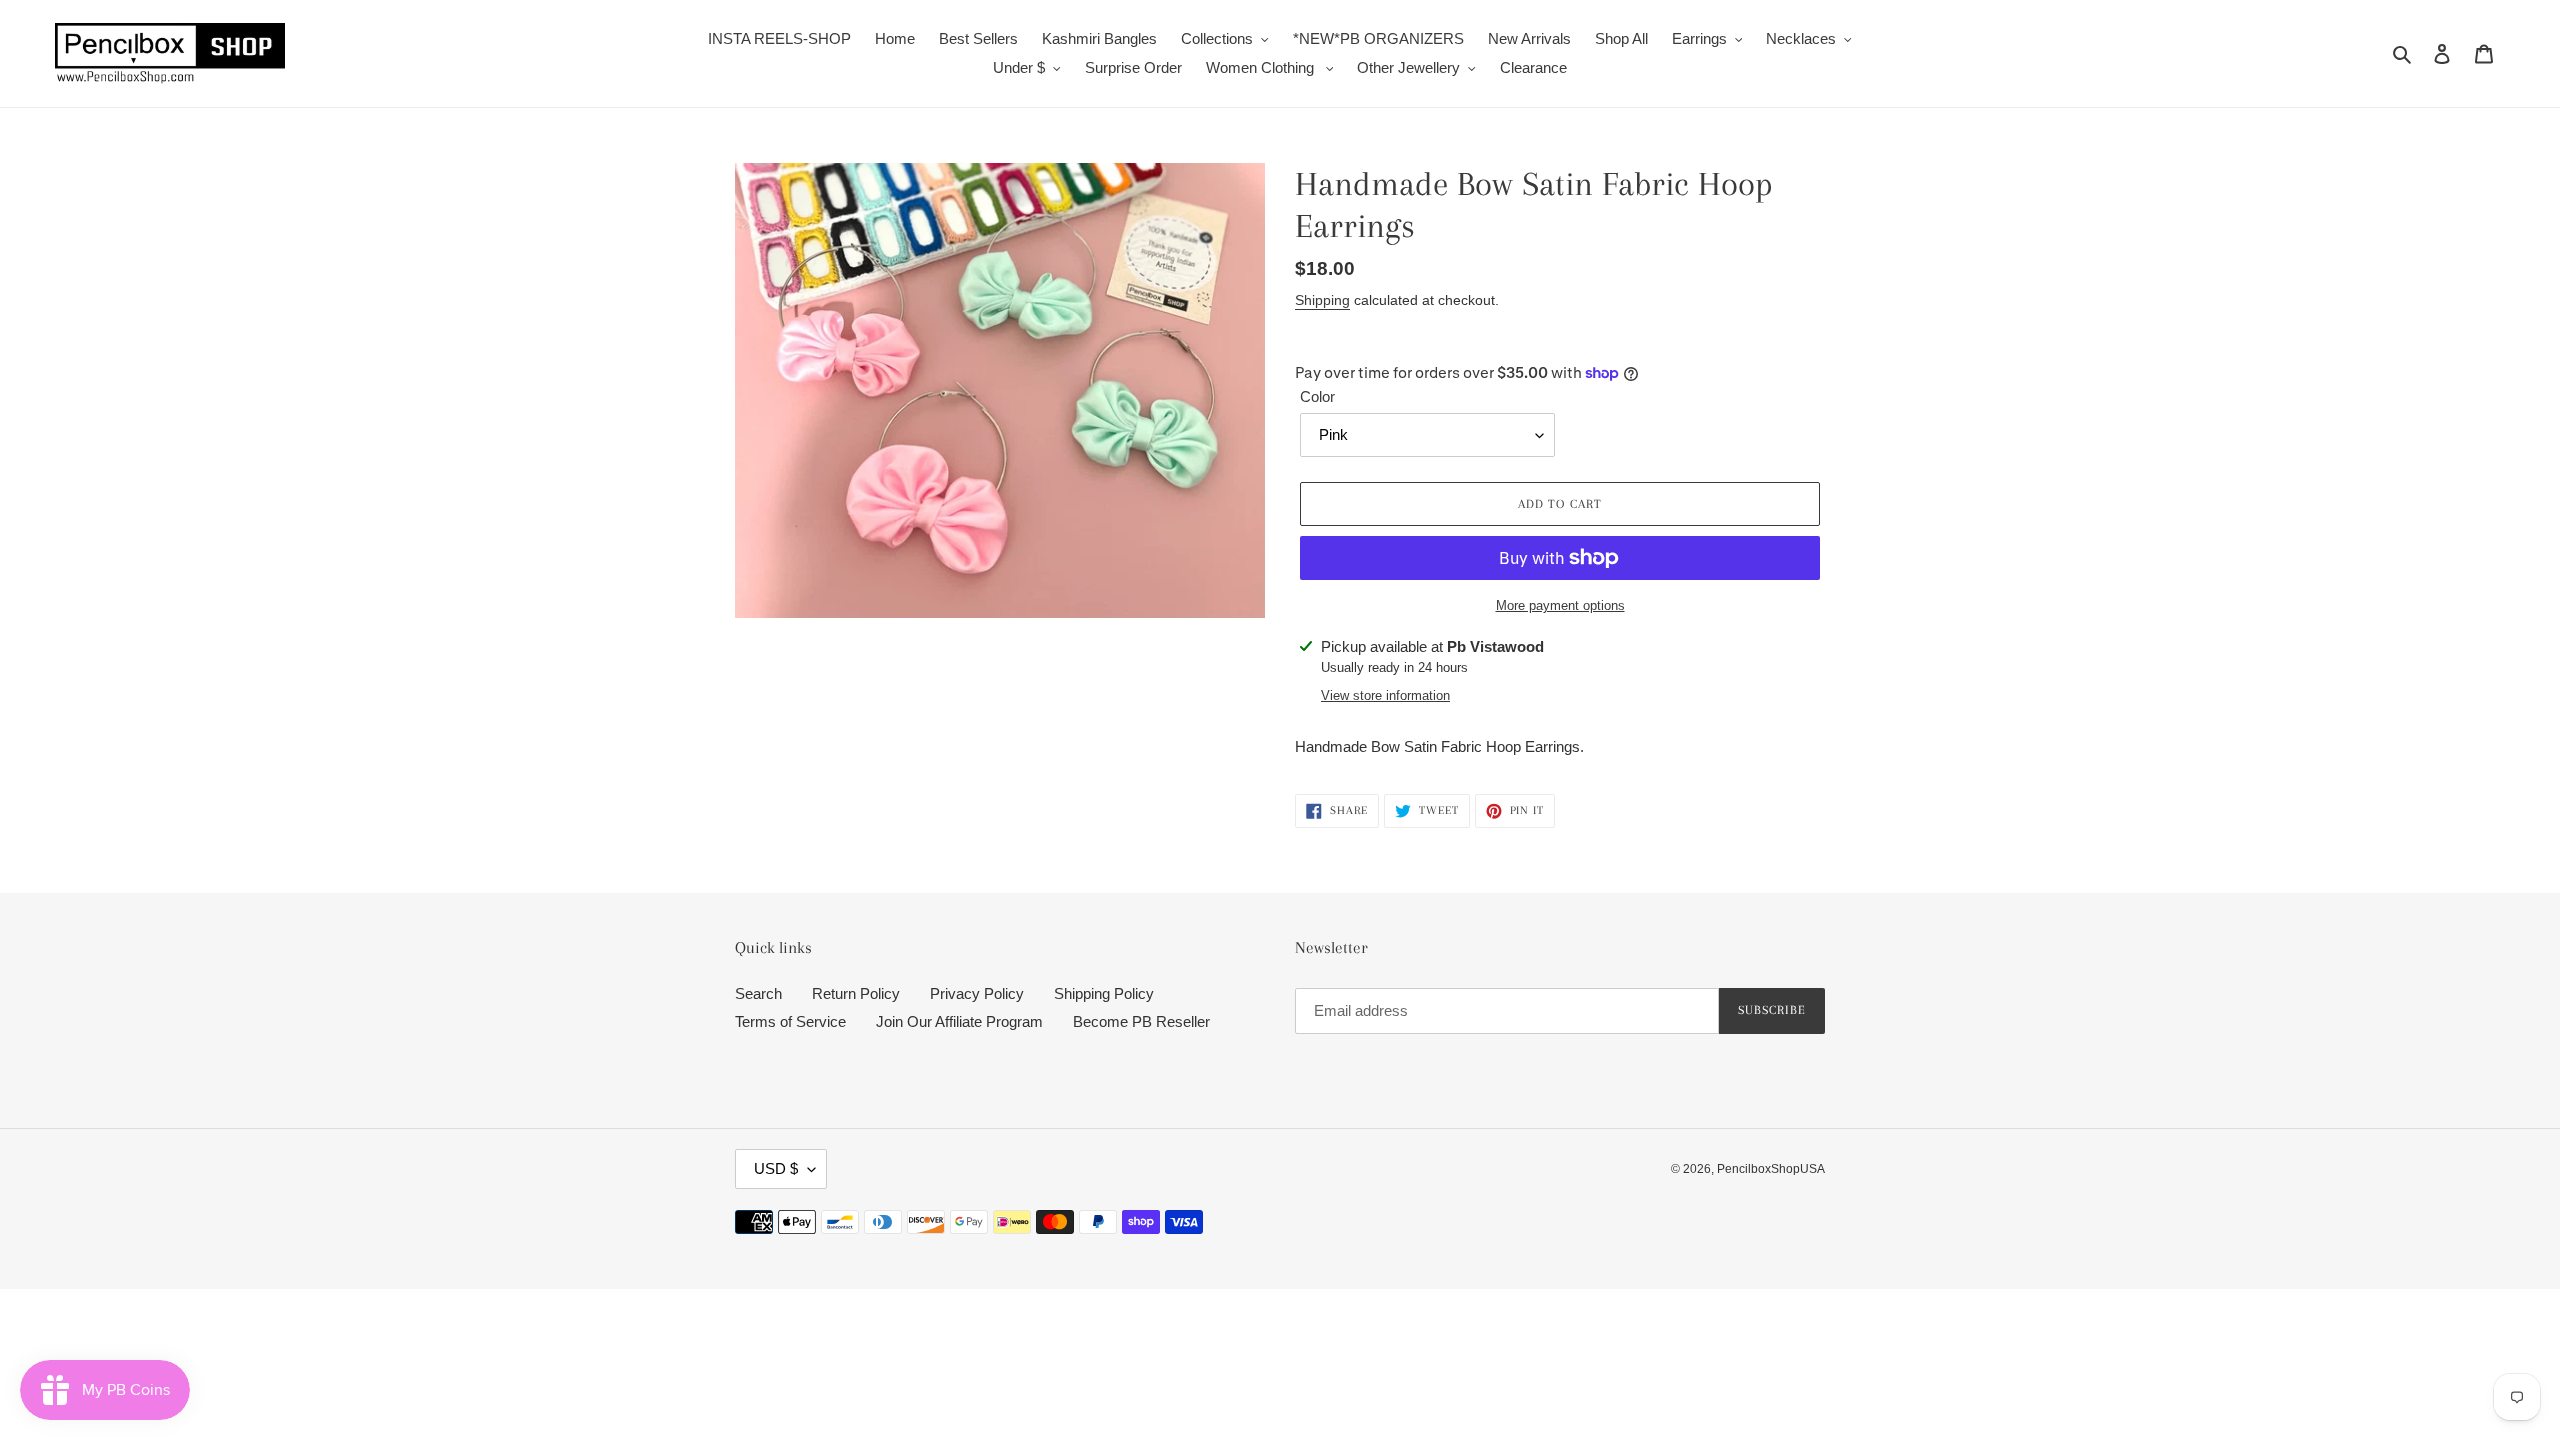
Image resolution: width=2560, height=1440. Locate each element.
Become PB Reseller (1141, 1021)
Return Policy (856, 993)
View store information (1385, 695)
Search (758, 993)
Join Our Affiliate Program (959, 1021)
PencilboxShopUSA (1771, 1169)
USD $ (776, 1168)
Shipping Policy (1104, 993)
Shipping (1322, 300)
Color (1317, 396)
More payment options (1560, 605)
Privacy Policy (977, 993)
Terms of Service (790, 1021)
